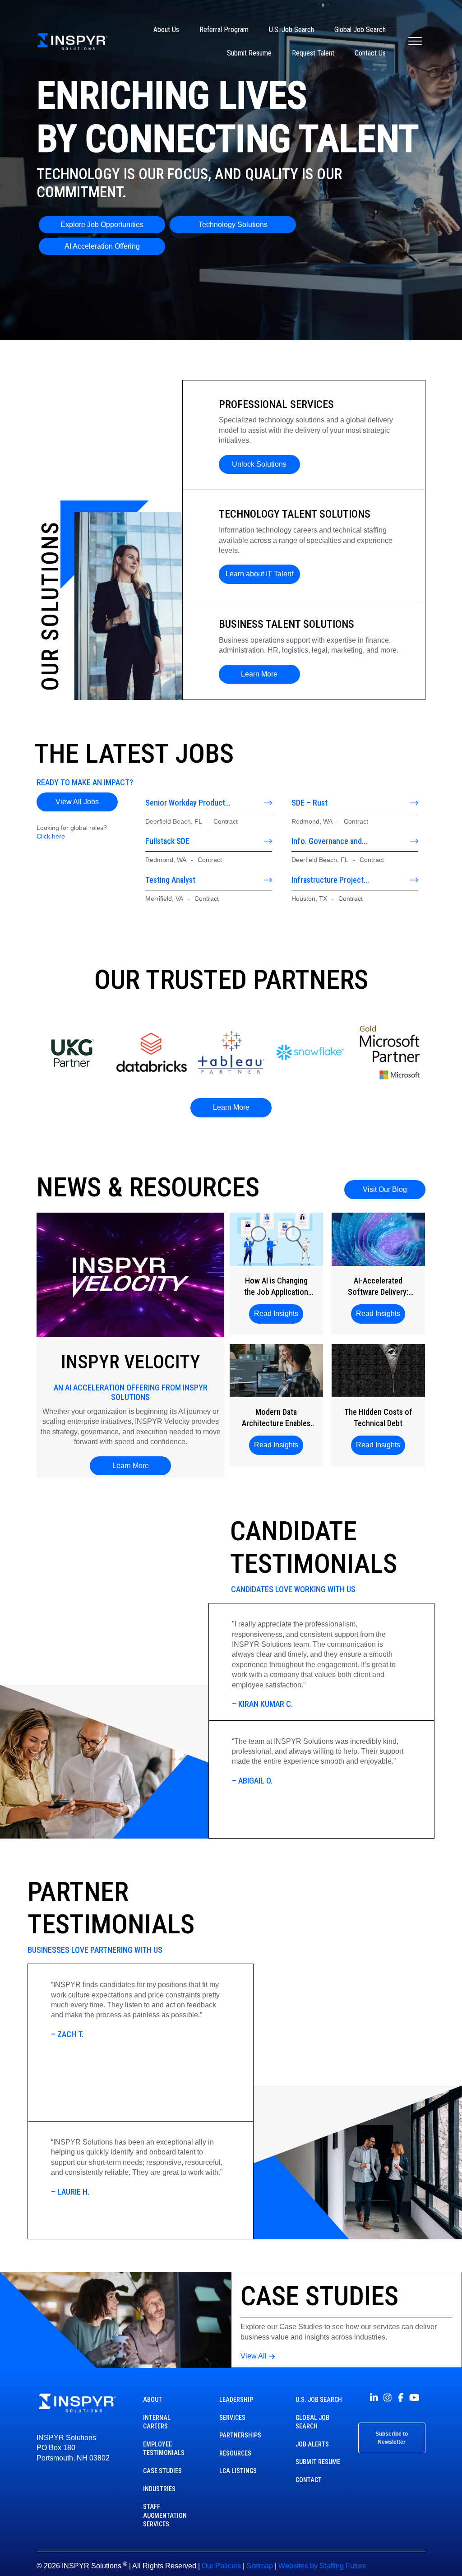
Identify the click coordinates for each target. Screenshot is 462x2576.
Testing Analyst (170, 880)
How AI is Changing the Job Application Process (276, 1287)
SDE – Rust (310, 803)
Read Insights (279, 1313)
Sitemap (260, 2566)
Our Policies (221, 2566)
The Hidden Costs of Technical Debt (378, 1418)
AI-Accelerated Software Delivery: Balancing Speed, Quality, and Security (378, 1287)
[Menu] (415, 42)
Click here (51, 836)
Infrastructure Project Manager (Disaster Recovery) (339, 880)
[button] (259, 464)
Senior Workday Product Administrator (185, 803)
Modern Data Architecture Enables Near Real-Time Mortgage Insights (276, 1418)
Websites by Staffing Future (322, 2566)
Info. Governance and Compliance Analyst (327, 841)
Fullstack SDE (167, 841)
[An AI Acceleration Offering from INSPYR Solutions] (130, 1274)
